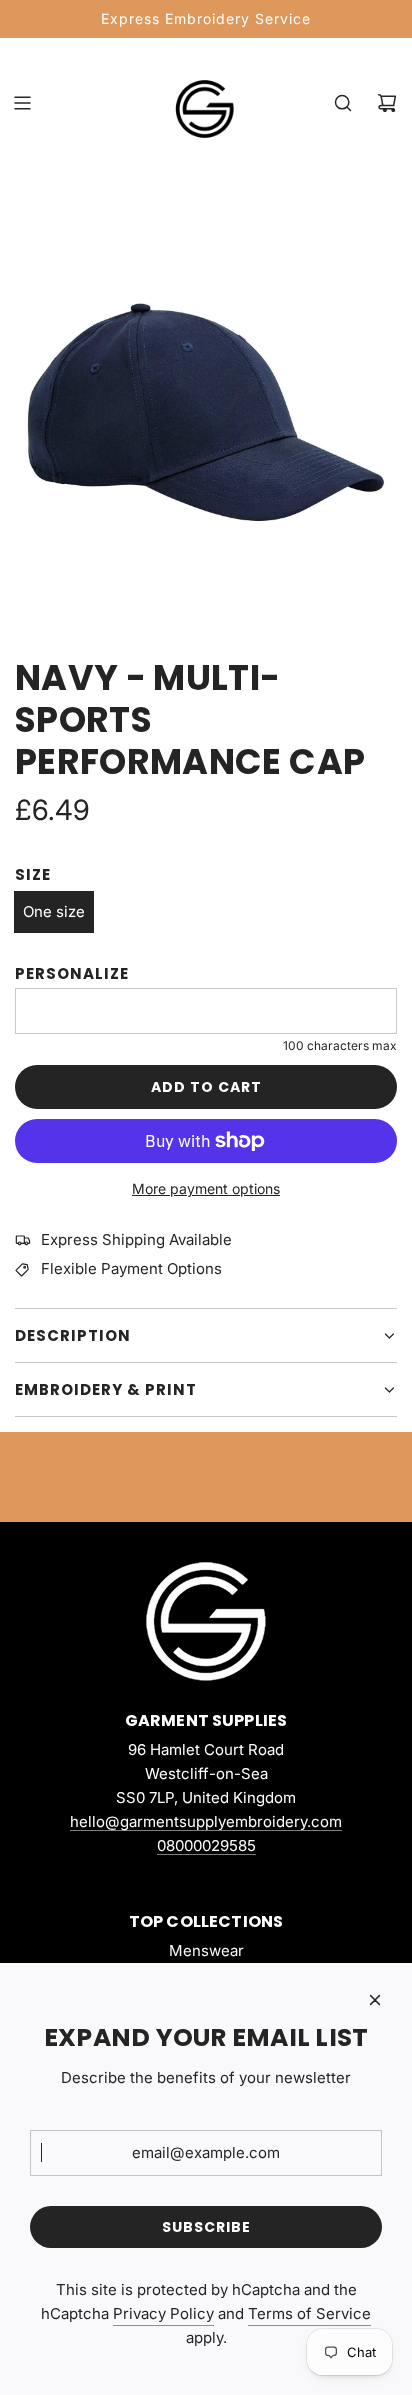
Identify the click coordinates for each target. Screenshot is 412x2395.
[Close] (375, 2000)
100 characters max (340, 1045)
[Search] (343, 103)
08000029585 (206, 1845)
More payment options (206, 1188)
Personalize (72, 973)
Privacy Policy (163, 2313)
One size (54, 911)
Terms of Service (309, 2313)
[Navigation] (22, 103)
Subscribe (206, 2227)
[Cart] (387, 103)
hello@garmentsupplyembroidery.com (206, 1821)
